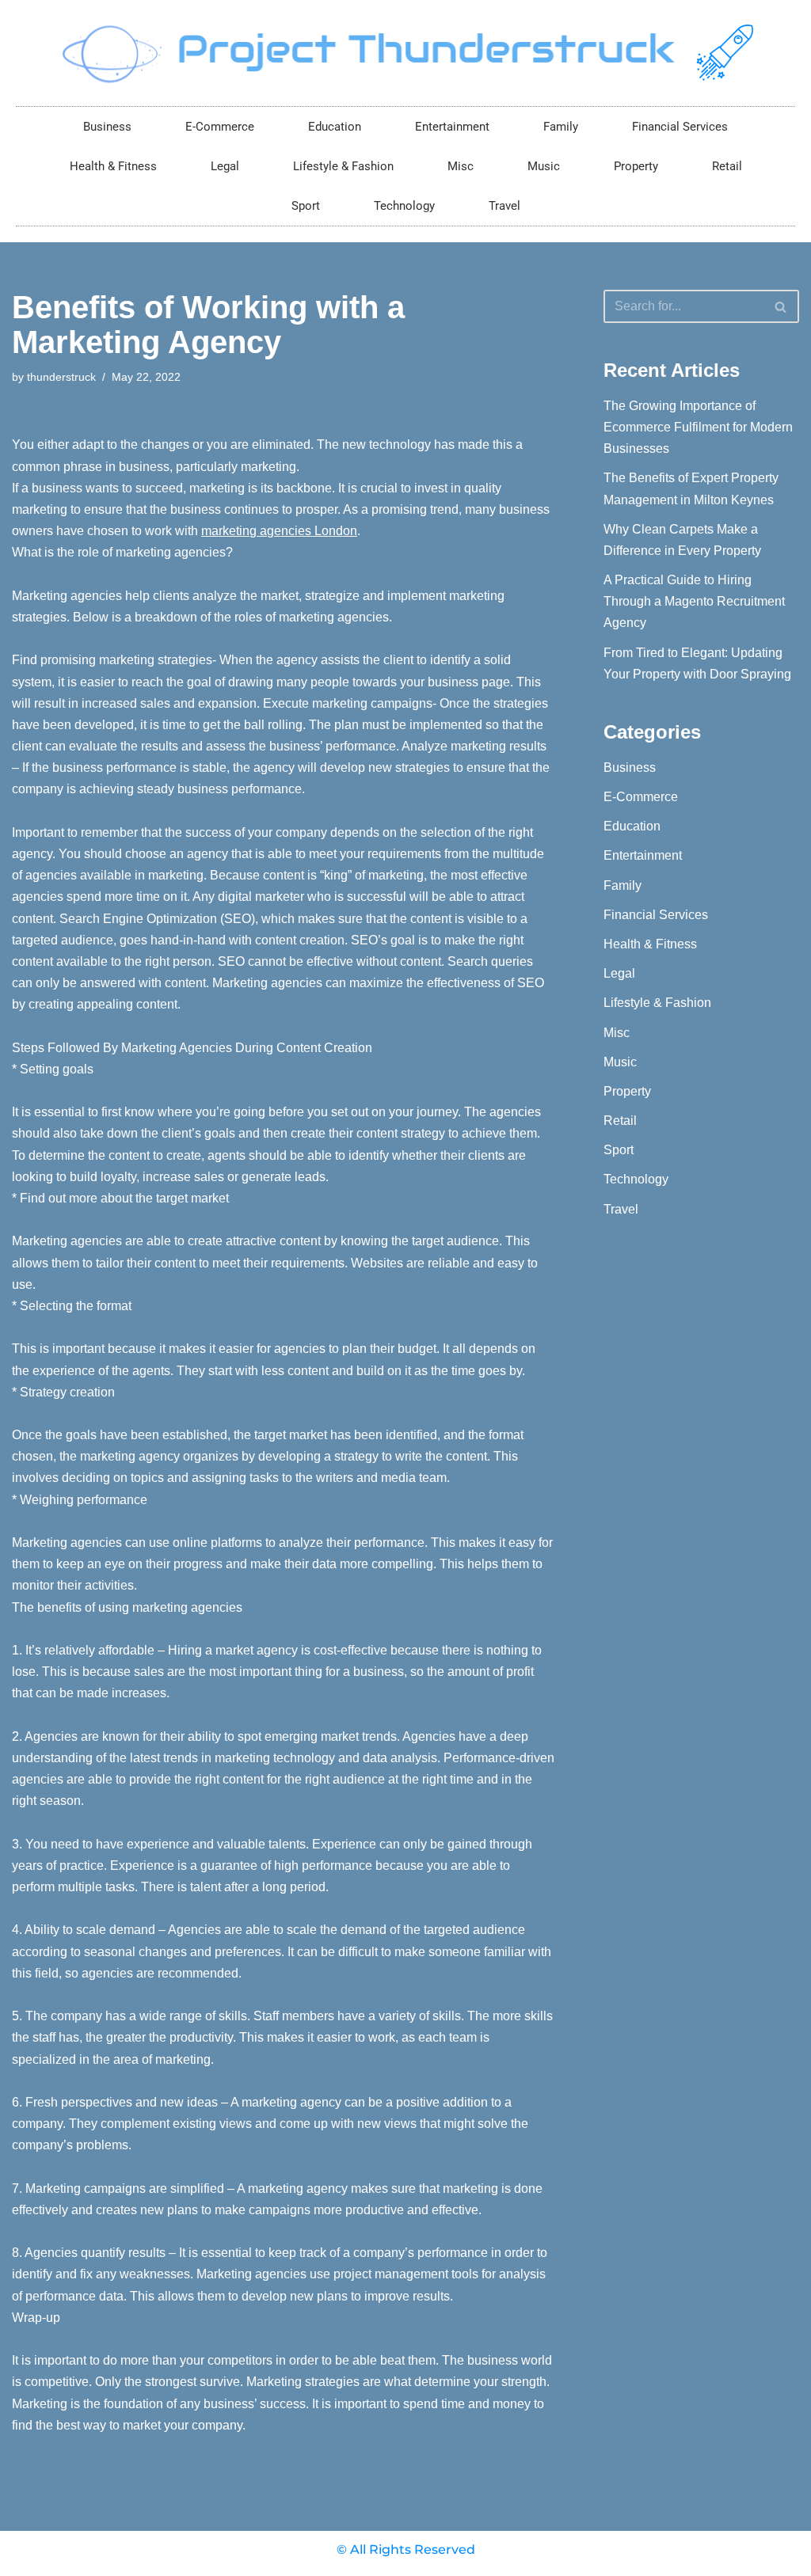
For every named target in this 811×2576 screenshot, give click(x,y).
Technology (404, 206)
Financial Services (680, 127)
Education (335, 127)
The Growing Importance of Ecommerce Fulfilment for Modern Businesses (698, 427)
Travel (504, 206)
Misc (461, 166)
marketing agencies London (279, 531)
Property (636, 166)
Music (544, 166)
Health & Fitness (113, 166)
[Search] (781, 306)
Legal (225, 166)
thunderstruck (61, 377)
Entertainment (452, 127)
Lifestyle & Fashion (343, 166)
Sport (306, 206)
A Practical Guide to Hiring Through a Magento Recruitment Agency (694, 601)
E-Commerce (220, 127)
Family (561, 127)
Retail (727, 166)
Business (107, 127)
